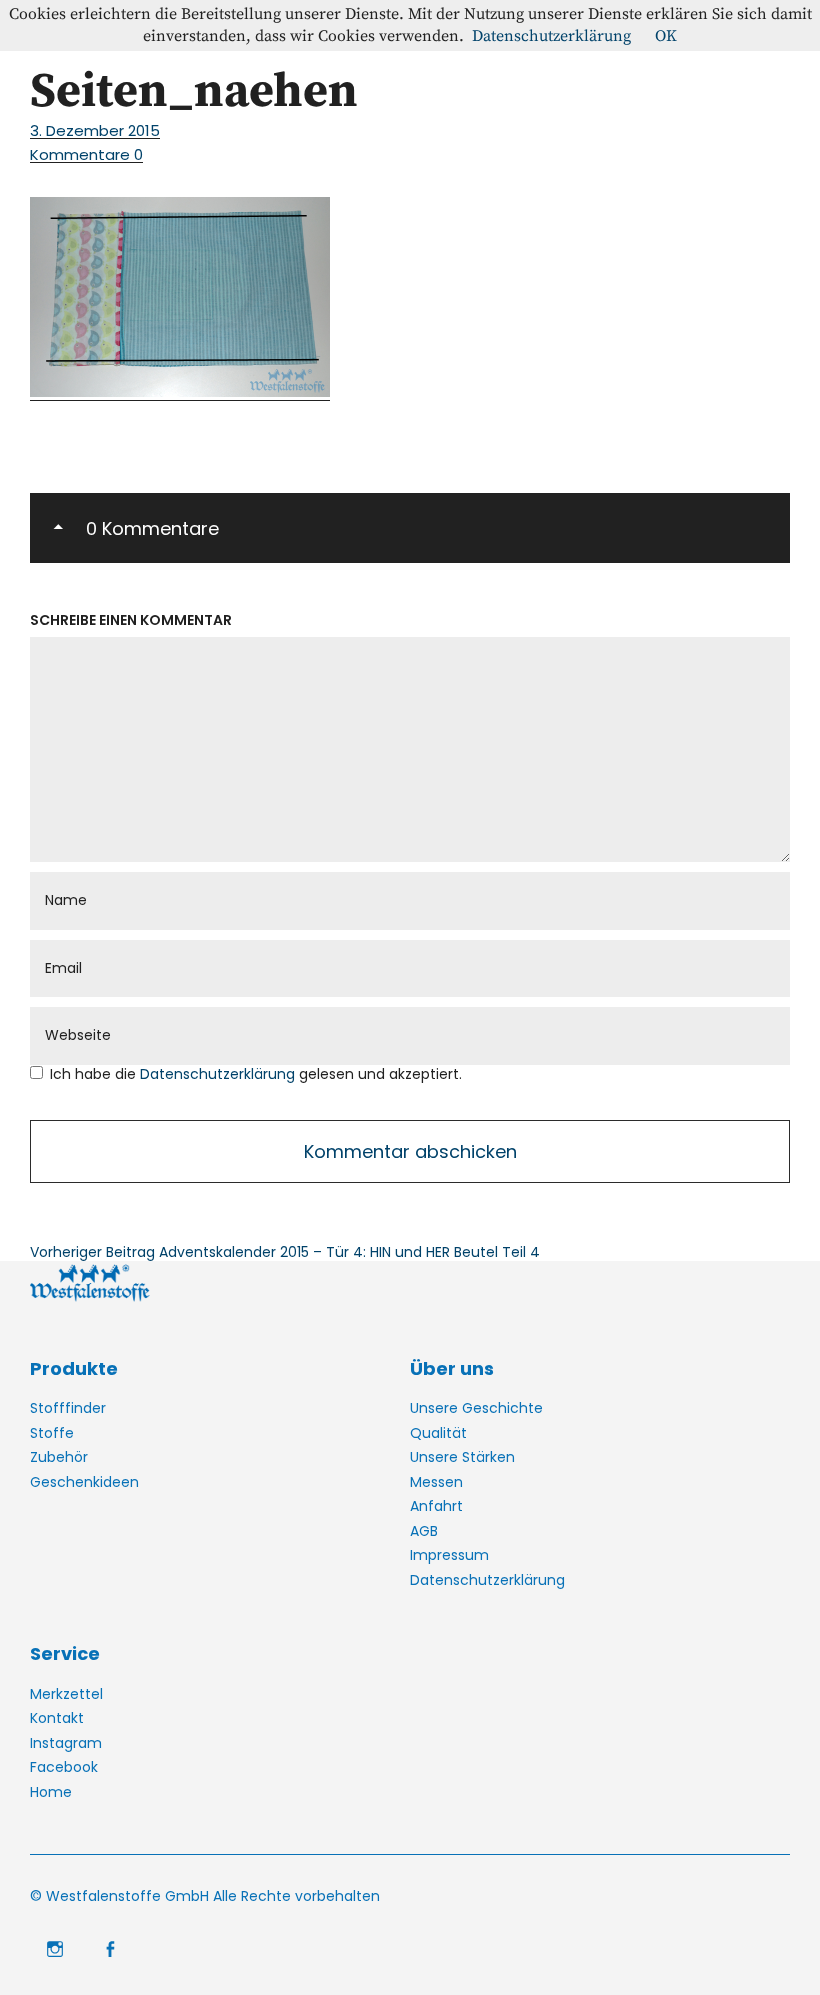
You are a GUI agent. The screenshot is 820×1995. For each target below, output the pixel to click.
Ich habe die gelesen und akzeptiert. (256, 1074)
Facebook (64, 1767)
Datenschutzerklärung (219, 1074)
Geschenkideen (84, 1482)
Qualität (438, 1433)
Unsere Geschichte (476, 1408)
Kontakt (57, 1718)
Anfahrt (436, 1506)
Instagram (66, 1743)
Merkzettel (66, 1694)
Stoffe (52, 1433)
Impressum (449, 1555)
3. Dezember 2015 (95, 130)
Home (51, 1792)
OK (666, 36)
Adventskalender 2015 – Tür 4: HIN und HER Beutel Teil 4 (285, 1252)
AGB (424, 1531)
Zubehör (59, 1457)
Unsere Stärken (462, 1457)
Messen (436, 1482)
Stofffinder (68, 1408)
